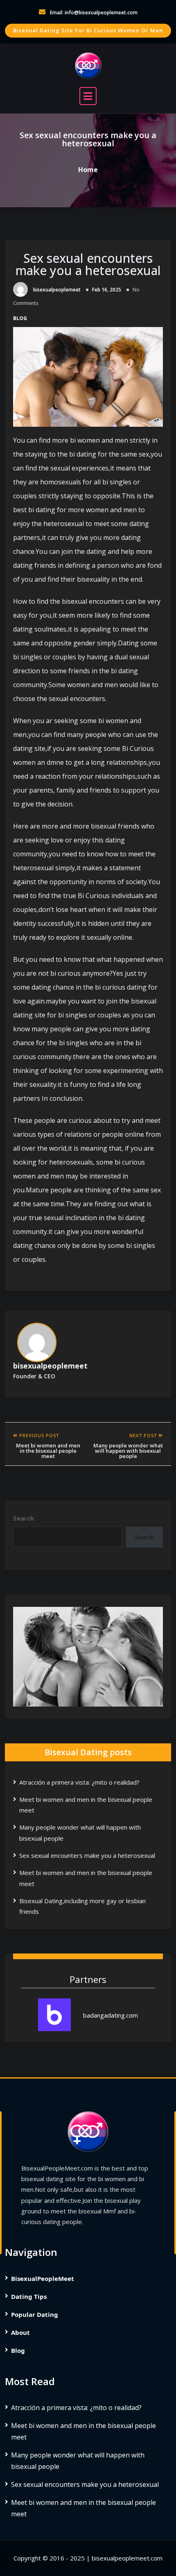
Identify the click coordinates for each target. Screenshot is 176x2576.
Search (24, 1518)
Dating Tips (29, 2296)
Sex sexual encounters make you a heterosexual (88, 264)
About (20, 2332)
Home (88, 169)
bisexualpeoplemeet (57, 290)
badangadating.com (111, 2015)
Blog (20, 318)
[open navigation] (88, 96)
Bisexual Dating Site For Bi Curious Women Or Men (88, 30)
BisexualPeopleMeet (43, 2278)
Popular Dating (35, 2314)
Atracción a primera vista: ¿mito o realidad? (79, 1782)
